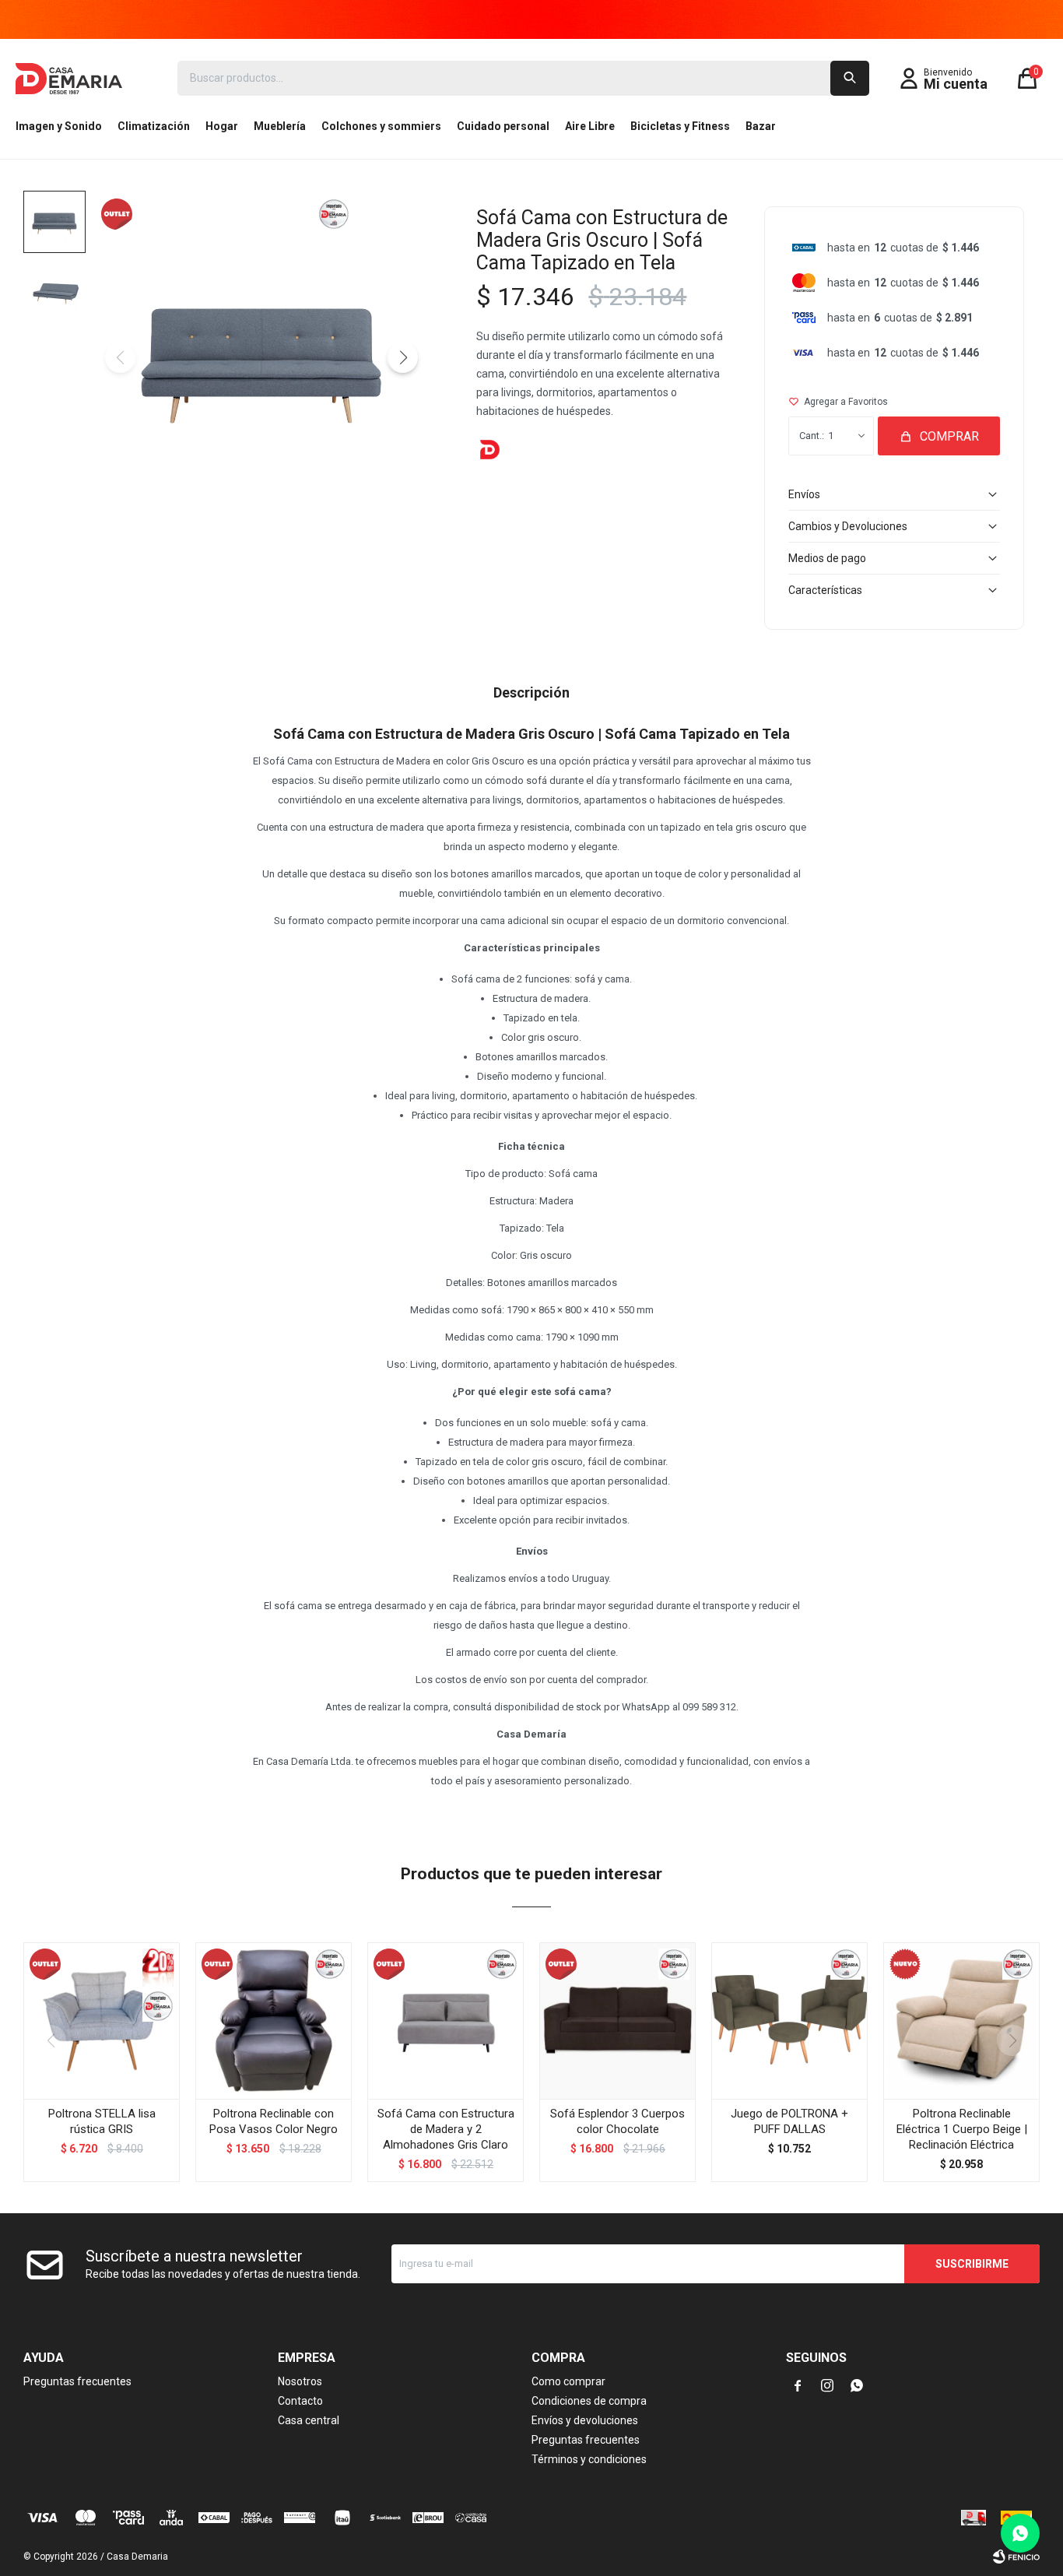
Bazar (761, 126)
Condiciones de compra (589, 2401)
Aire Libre (590, 126)
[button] (850, 78)
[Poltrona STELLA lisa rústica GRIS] (102, 2021)
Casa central (309, 2420)
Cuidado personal (503, 126)
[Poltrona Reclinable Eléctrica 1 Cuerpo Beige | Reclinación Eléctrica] (961, 2021)
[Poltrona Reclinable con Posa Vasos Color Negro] (274, 2021)
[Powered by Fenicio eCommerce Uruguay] (1016, 2557)
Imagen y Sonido (59, 126)
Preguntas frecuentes (77, 2381)
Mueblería (280, 126)
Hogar (222, 126)
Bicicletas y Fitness (680, 126)
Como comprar (568, 2381)
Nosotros (300, 2381)
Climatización (154, 126)
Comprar (949, 436)
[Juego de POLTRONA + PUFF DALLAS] (789, 2021)
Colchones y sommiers (381, 126)
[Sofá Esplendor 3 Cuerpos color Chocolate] (617, 2021)
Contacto (300, 2401)
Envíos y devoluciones (585, 2420)
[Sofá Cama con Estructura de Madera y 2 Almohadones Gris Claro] (446, 2021)
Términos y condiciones (589, 2459)
